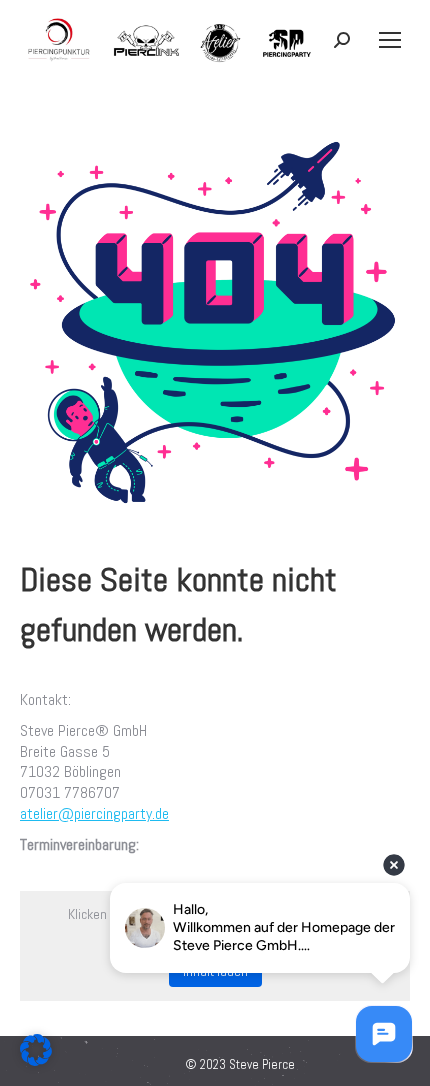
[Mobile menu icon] (390, 40)
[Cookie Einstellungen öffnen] (36, 1060)
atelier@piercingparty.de (94, 813)
